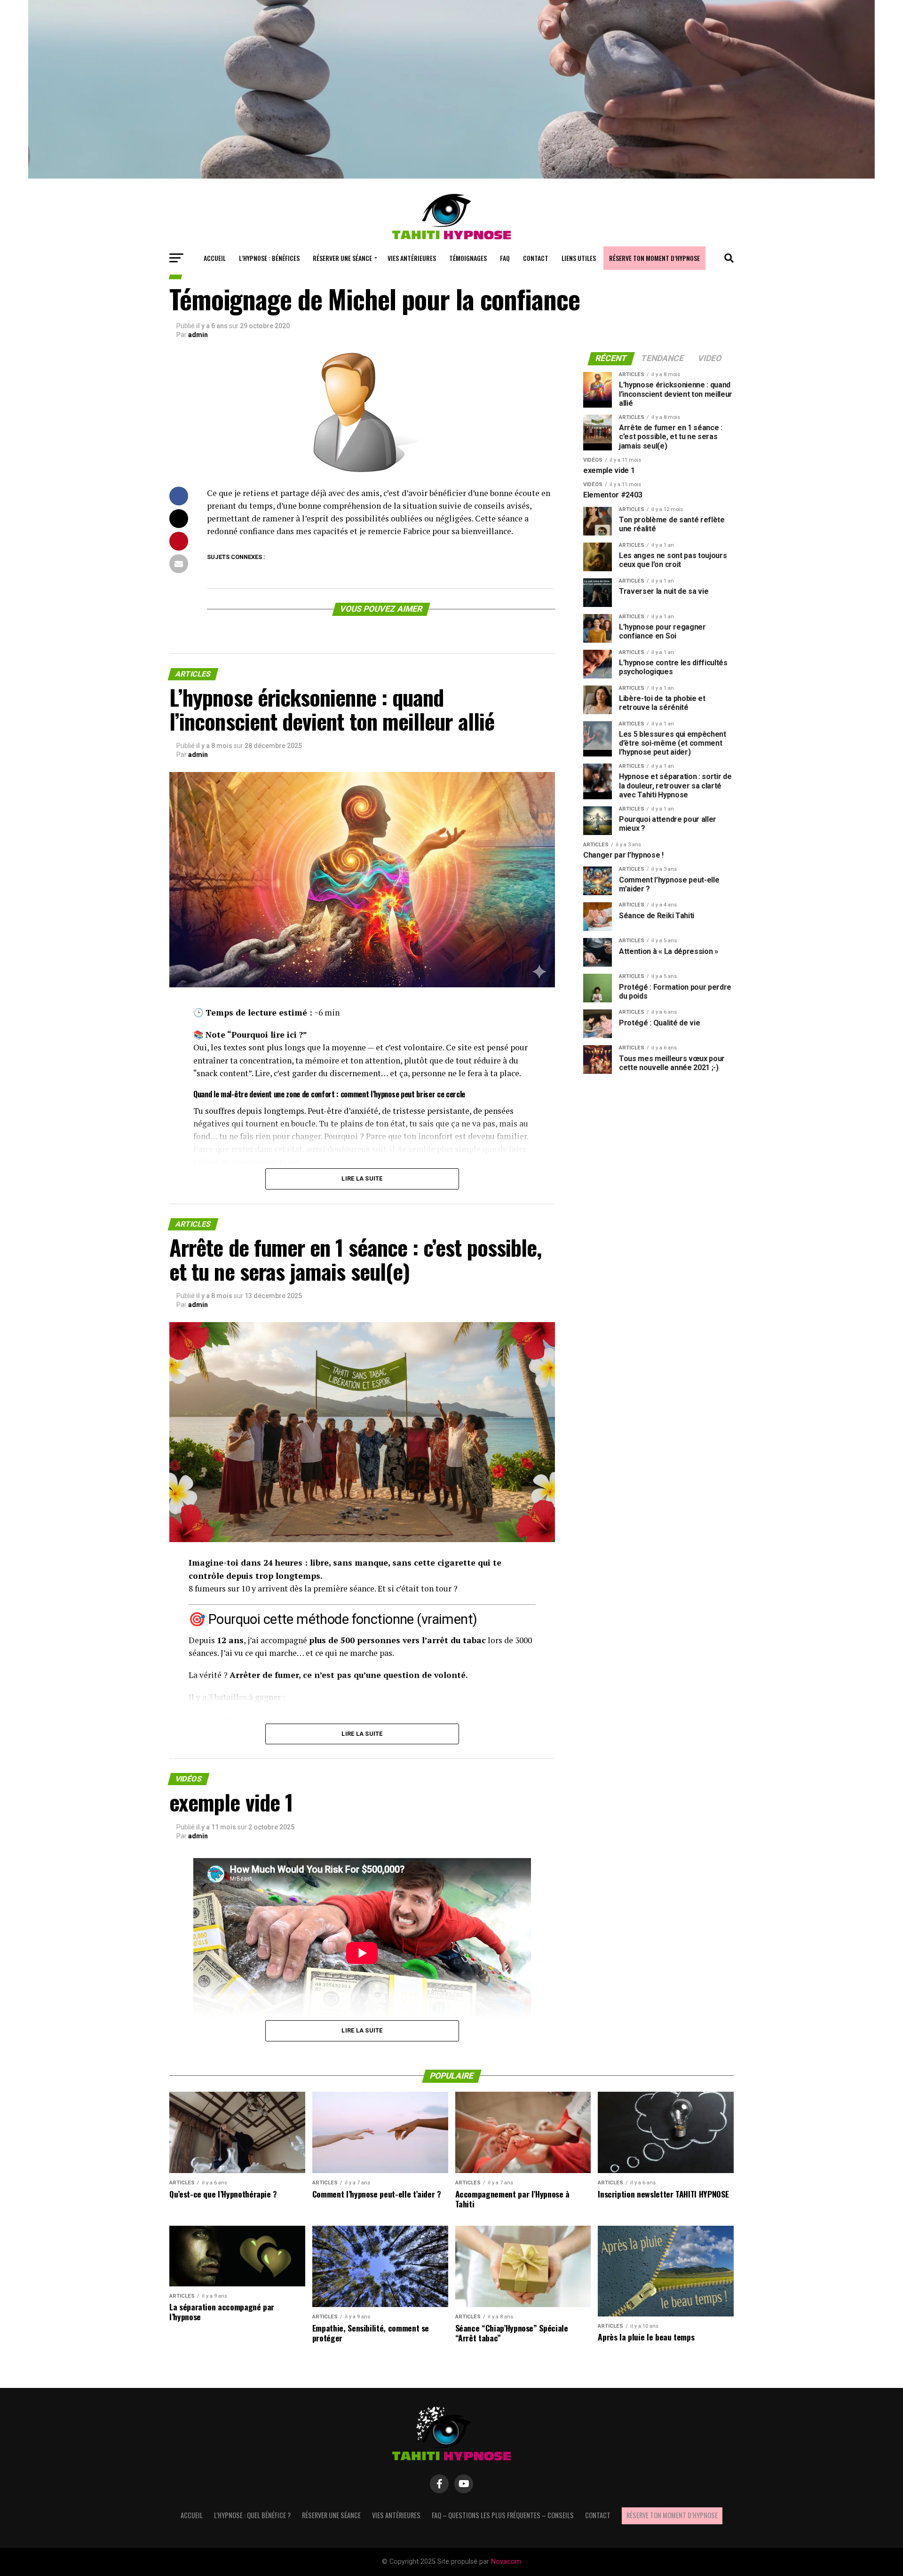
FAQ (505, 258)
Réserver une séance (342, 258)
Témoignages (468, 258)
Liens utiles (579, 258)
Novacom (506, 2562)
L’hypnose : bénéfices (269, 258)
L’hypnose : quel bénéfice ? (252, 2515)
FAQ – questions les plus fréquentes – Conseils (503, 2515)
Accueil (215, 258)
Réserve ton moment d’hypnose (654, 258)
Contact (536, 258)
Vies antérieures (412, 258)
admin (198, 335)
